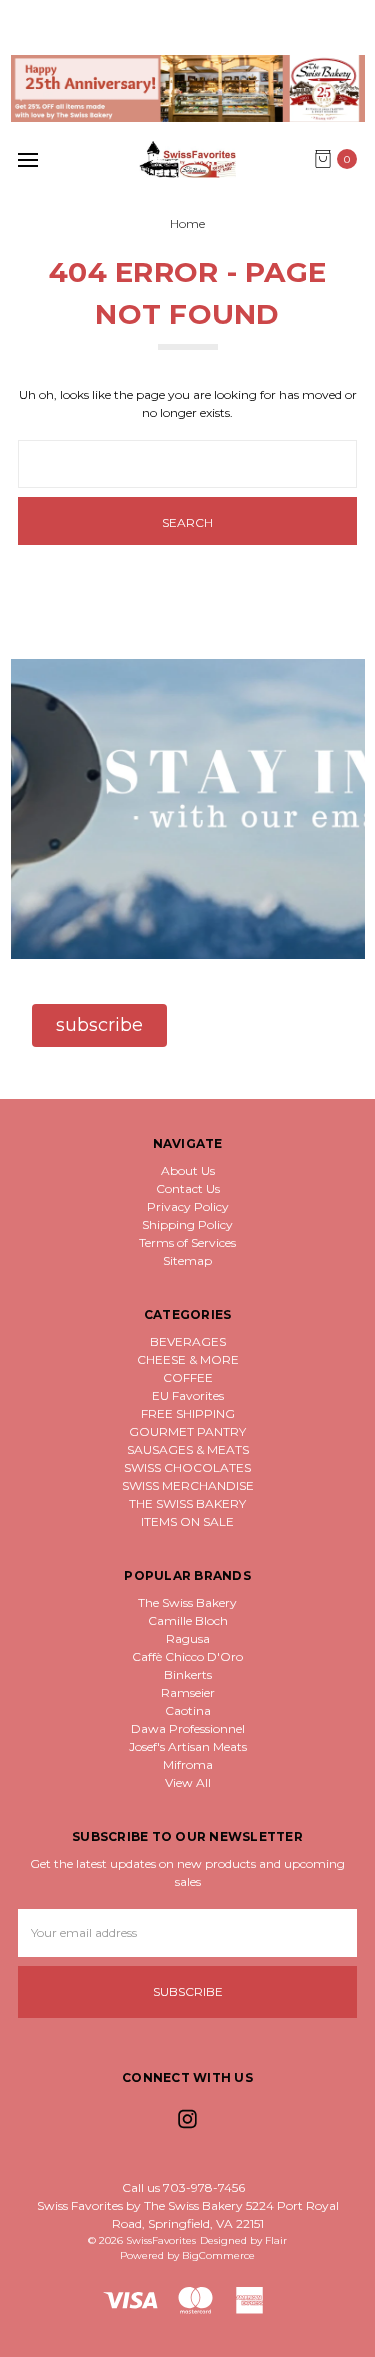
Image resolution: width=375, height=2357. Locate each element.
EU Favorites (188, 1395)
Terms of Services (187, 1242)
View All (188, 1782)
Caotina (188, 1710)
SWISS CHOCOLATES (187, 1467)
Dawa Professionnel (188, 1728)
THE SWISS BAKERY (187, 1503)
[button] (188, 88)
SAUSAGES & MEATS (188, 1449)
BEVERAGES (188, 1341)
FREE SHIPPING (188, 1413)
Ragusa (188, 1638)
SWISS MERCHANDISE (188, 1485)
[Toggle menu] (27, 159)
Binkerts (188, 1674)
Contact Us (188, 1188)
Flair (276, 2240)
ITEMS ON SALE (187, 1521)
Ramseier (188, 1692)
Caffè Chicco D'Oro (187, 1656)
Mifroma (188, 1764)
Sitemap (187, 1260)
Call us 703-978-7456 (183, 2187)
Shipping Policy (187, 1224)
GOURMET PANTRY (187, 1431)
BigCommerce (218, 2255)
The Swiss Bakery (187, 1602)
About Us (188, 1170)
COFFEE (188, 1377)
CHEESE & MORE (188, 1359)
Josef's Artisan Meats (188, 1746)
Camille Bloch (188, 1620)
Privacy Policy (188, 1206)
